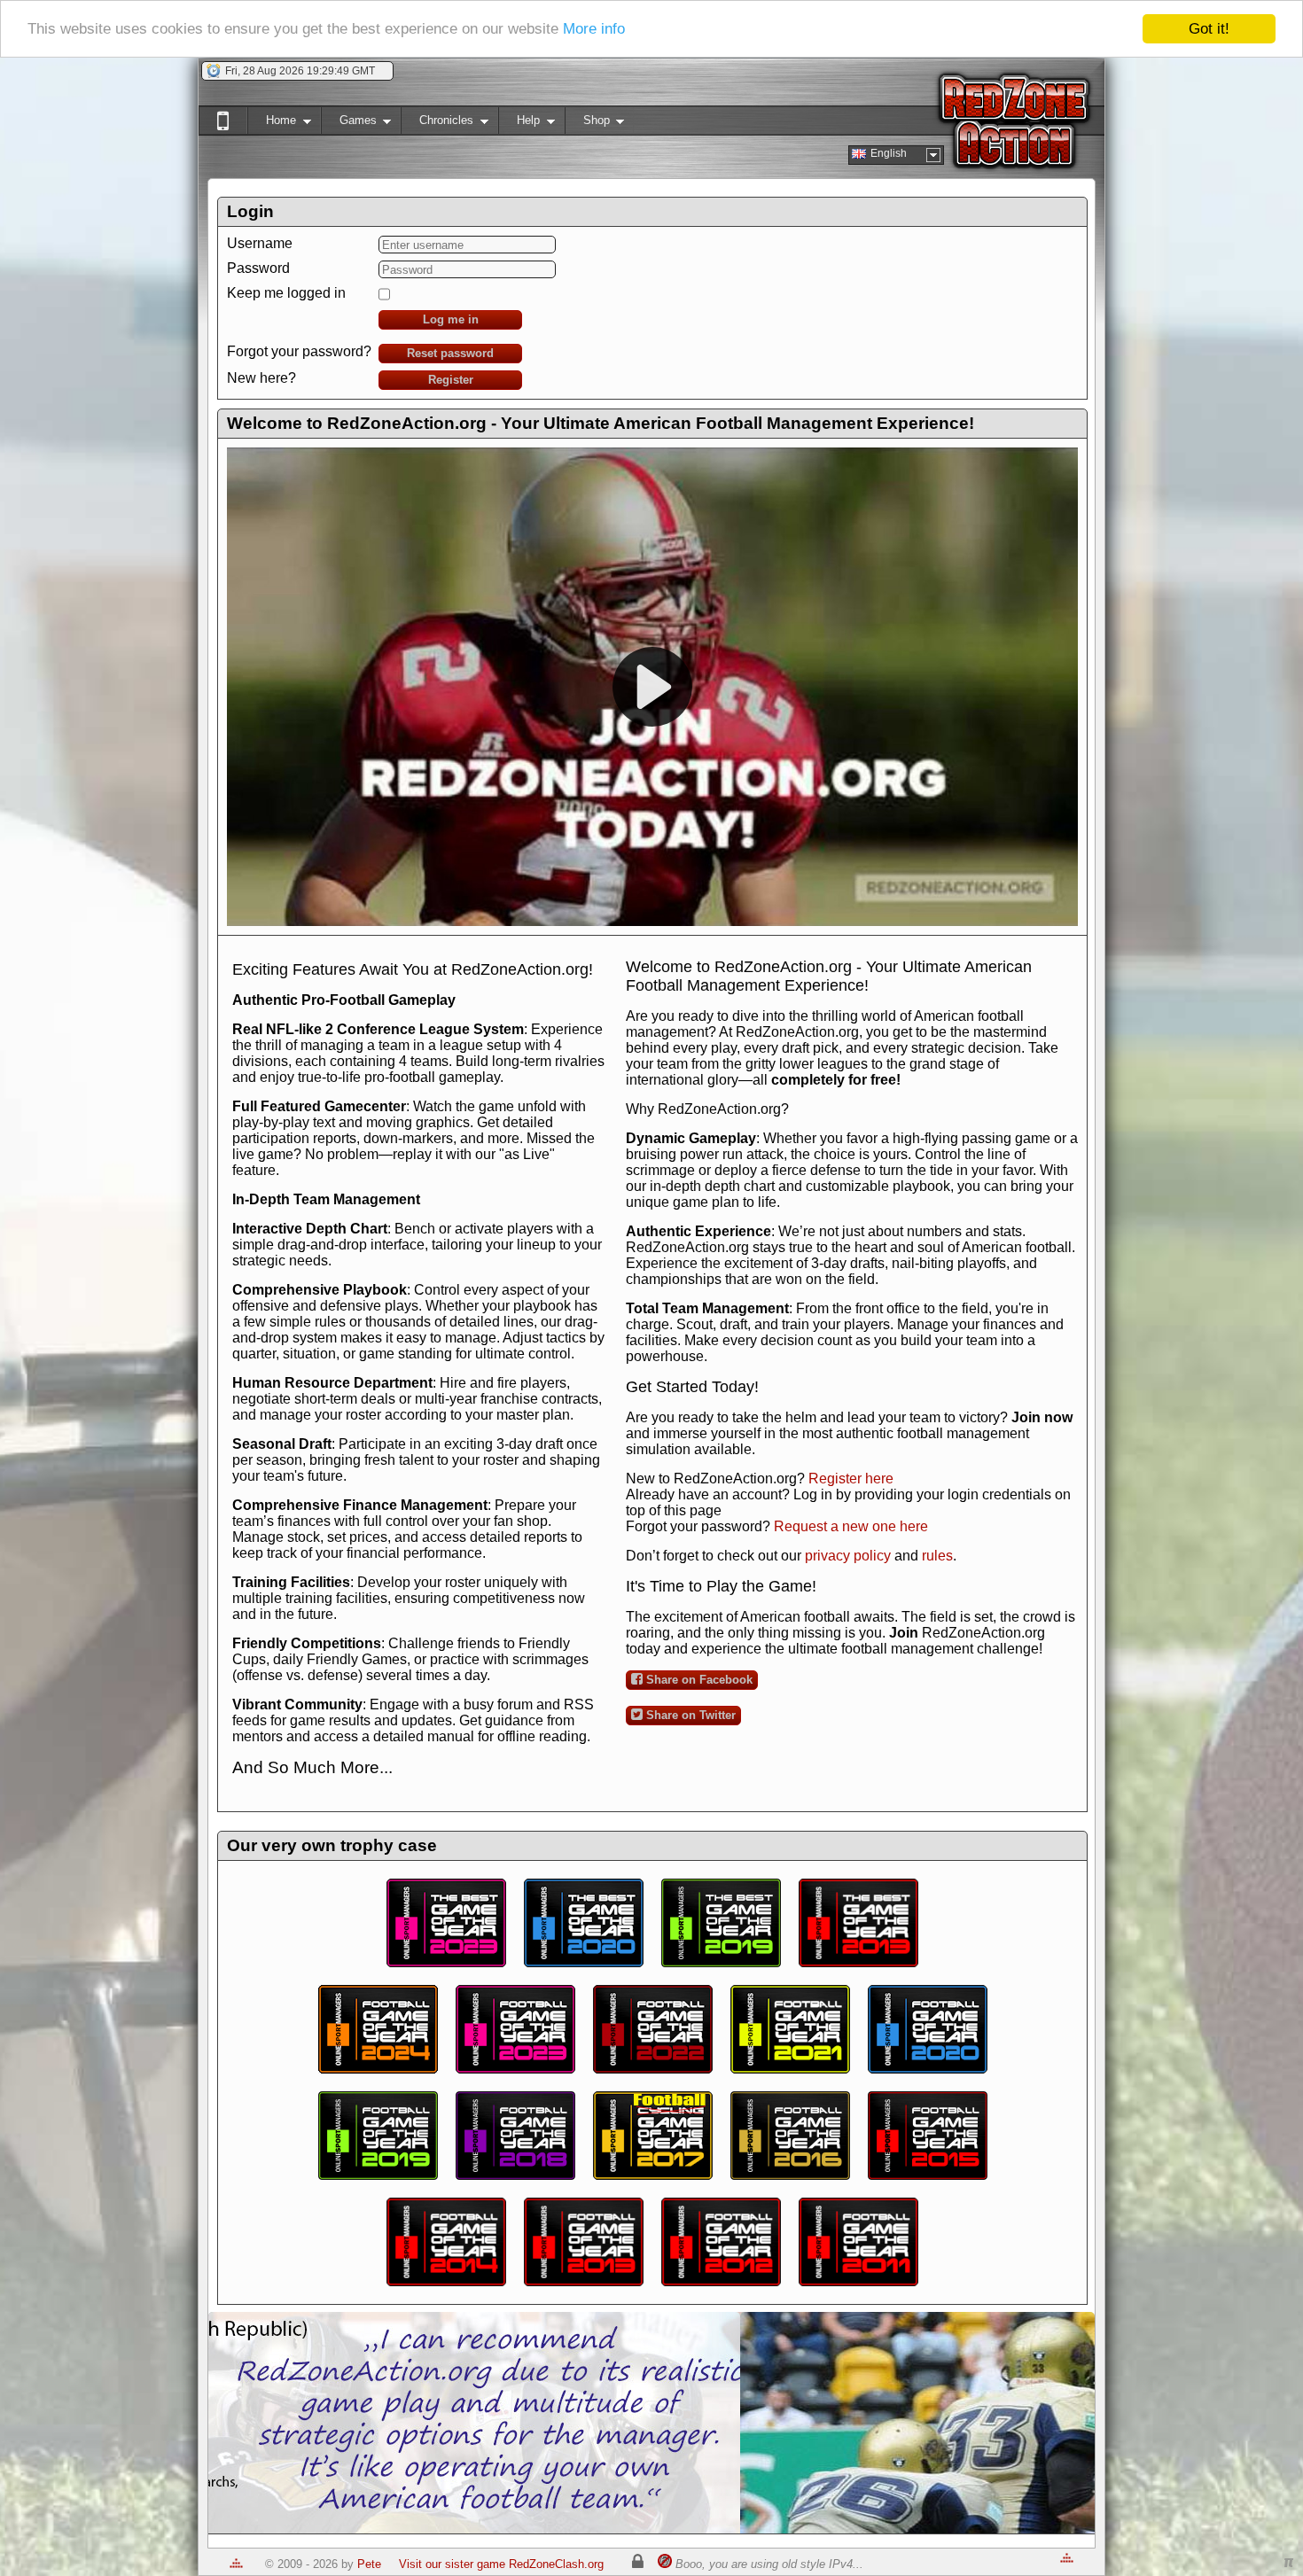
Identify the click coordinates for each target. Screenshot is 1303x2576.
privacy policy (848, 1556)
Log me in (451, 319)
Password (258, 268)
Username (260, 243)
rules (937, 1556)
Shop (587, 124)
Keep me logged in (286, 293)
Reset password (450, 353)
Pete (369, 2564)
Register (451, 380)
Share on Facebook (698, 1680)
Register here (851, 1479)
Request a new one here (851, 1526)
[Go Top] (236, 2564)
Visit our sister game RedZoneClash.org (501, 2564)
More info (594, 30)
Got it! (1209, 29)
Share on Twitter (689, 1715)
